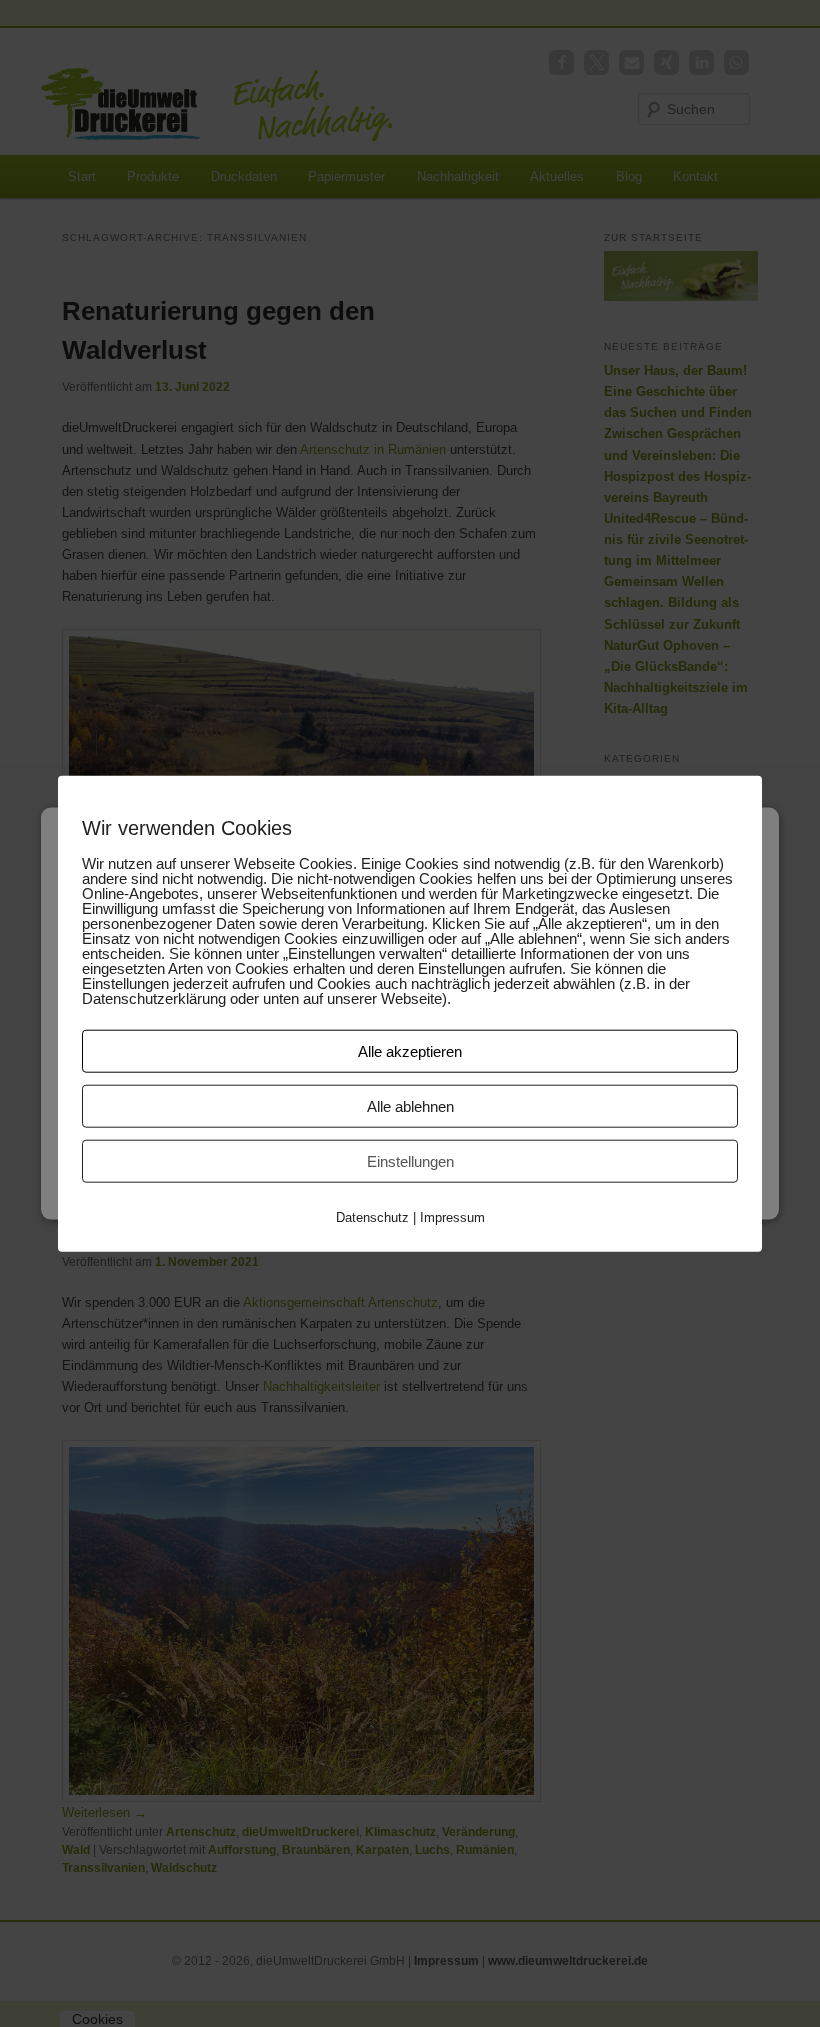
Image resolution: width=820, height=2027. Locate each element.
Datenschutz (372, 1217)
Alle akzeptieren (410, 1051)
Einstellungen (410, 1161)
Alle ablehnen (410, 1106)
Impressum (452, 1217)
